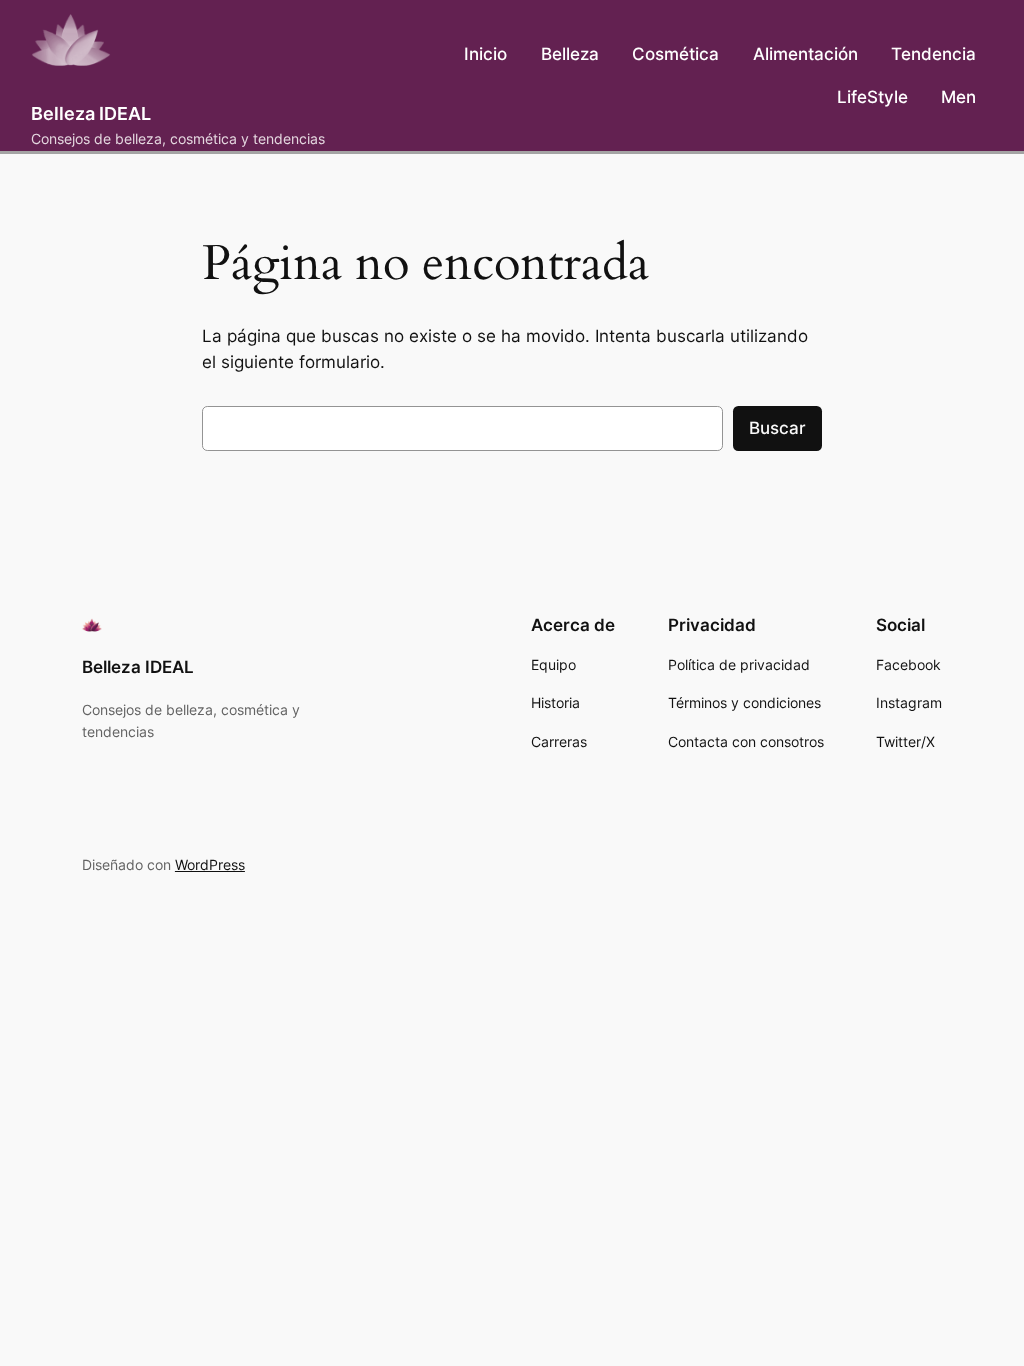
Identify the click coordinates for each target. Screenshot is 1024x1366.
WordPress (210, 864)
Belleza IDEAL (91, 113)
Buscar (777, 428)
